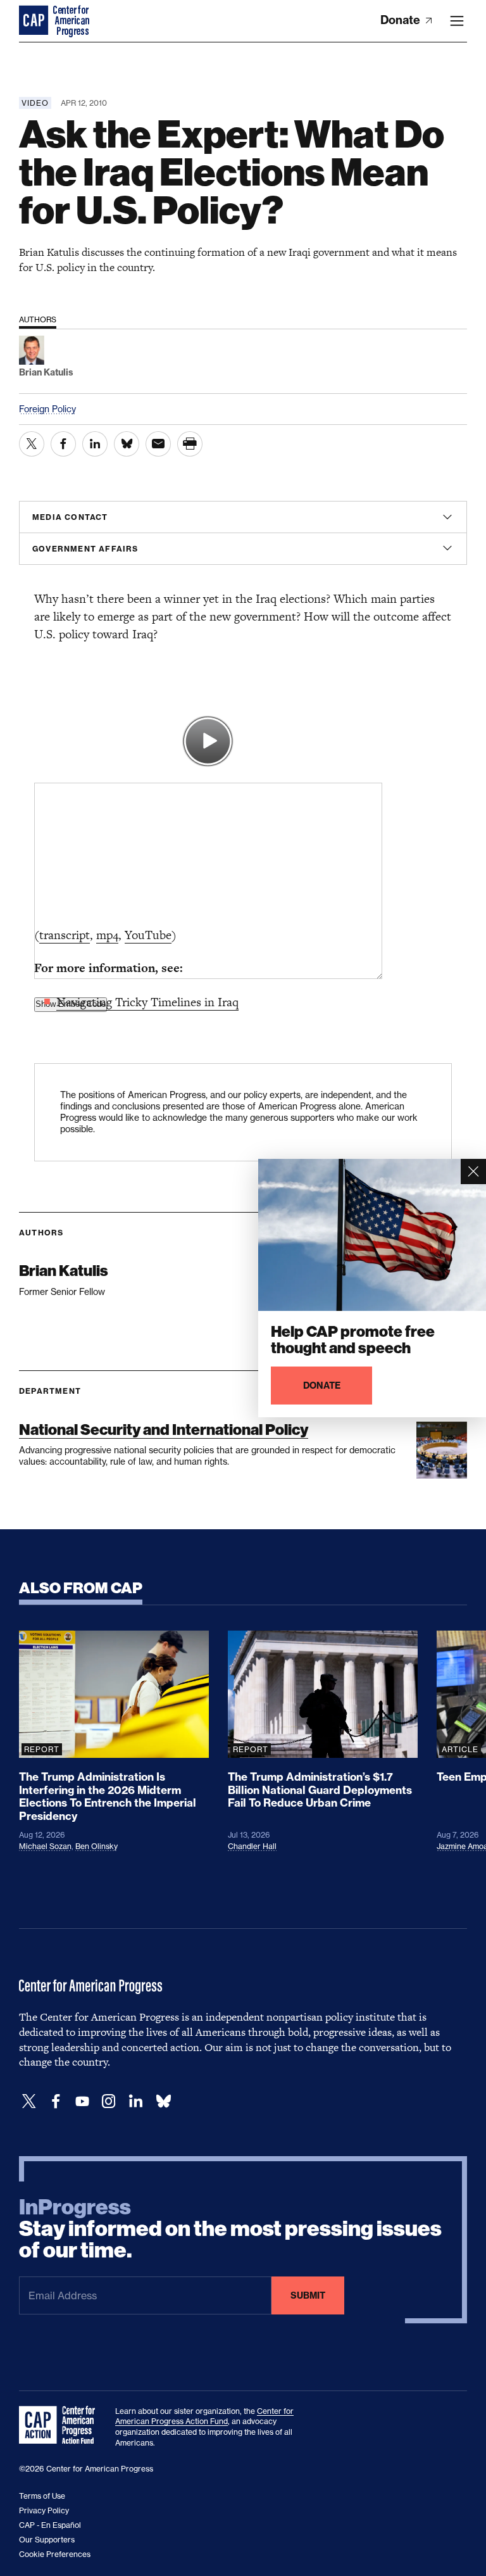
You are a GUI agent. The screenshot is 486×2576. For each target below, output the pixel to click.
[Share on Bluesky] (127, 444)
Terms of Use (42, 2496)
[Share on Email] (158, 444)
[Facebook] (56, 2101)
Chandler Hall (252, 1846)
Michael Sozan (45, 1846)
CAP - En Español (50, 2525)
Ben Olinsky (97, 1846)
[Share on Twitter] (32, 444)
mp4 (107, 935)
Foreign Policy (47, 409)
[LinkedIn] (135, 2101)
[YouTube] (82, 2101)
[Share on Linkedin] (95, 444)
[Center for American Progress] (35, 21)
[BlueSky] (163, 2101)
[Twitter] (29, 2101)
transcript (65, 935)
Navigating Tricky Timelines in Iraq (147, 1002)
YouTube (148, 935)
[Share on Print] (190, 444)
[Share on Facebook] (63, 444)
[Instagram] (109, 2101)
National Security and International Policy (164, 1430)
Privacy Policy (44, 2510)
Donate (402, 20)
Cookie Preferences (55, 2554)
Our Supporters (47, 2540)
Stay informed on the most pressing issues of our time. (230, 2229)
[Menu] (457, 21)
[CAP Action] (61, 2425)
